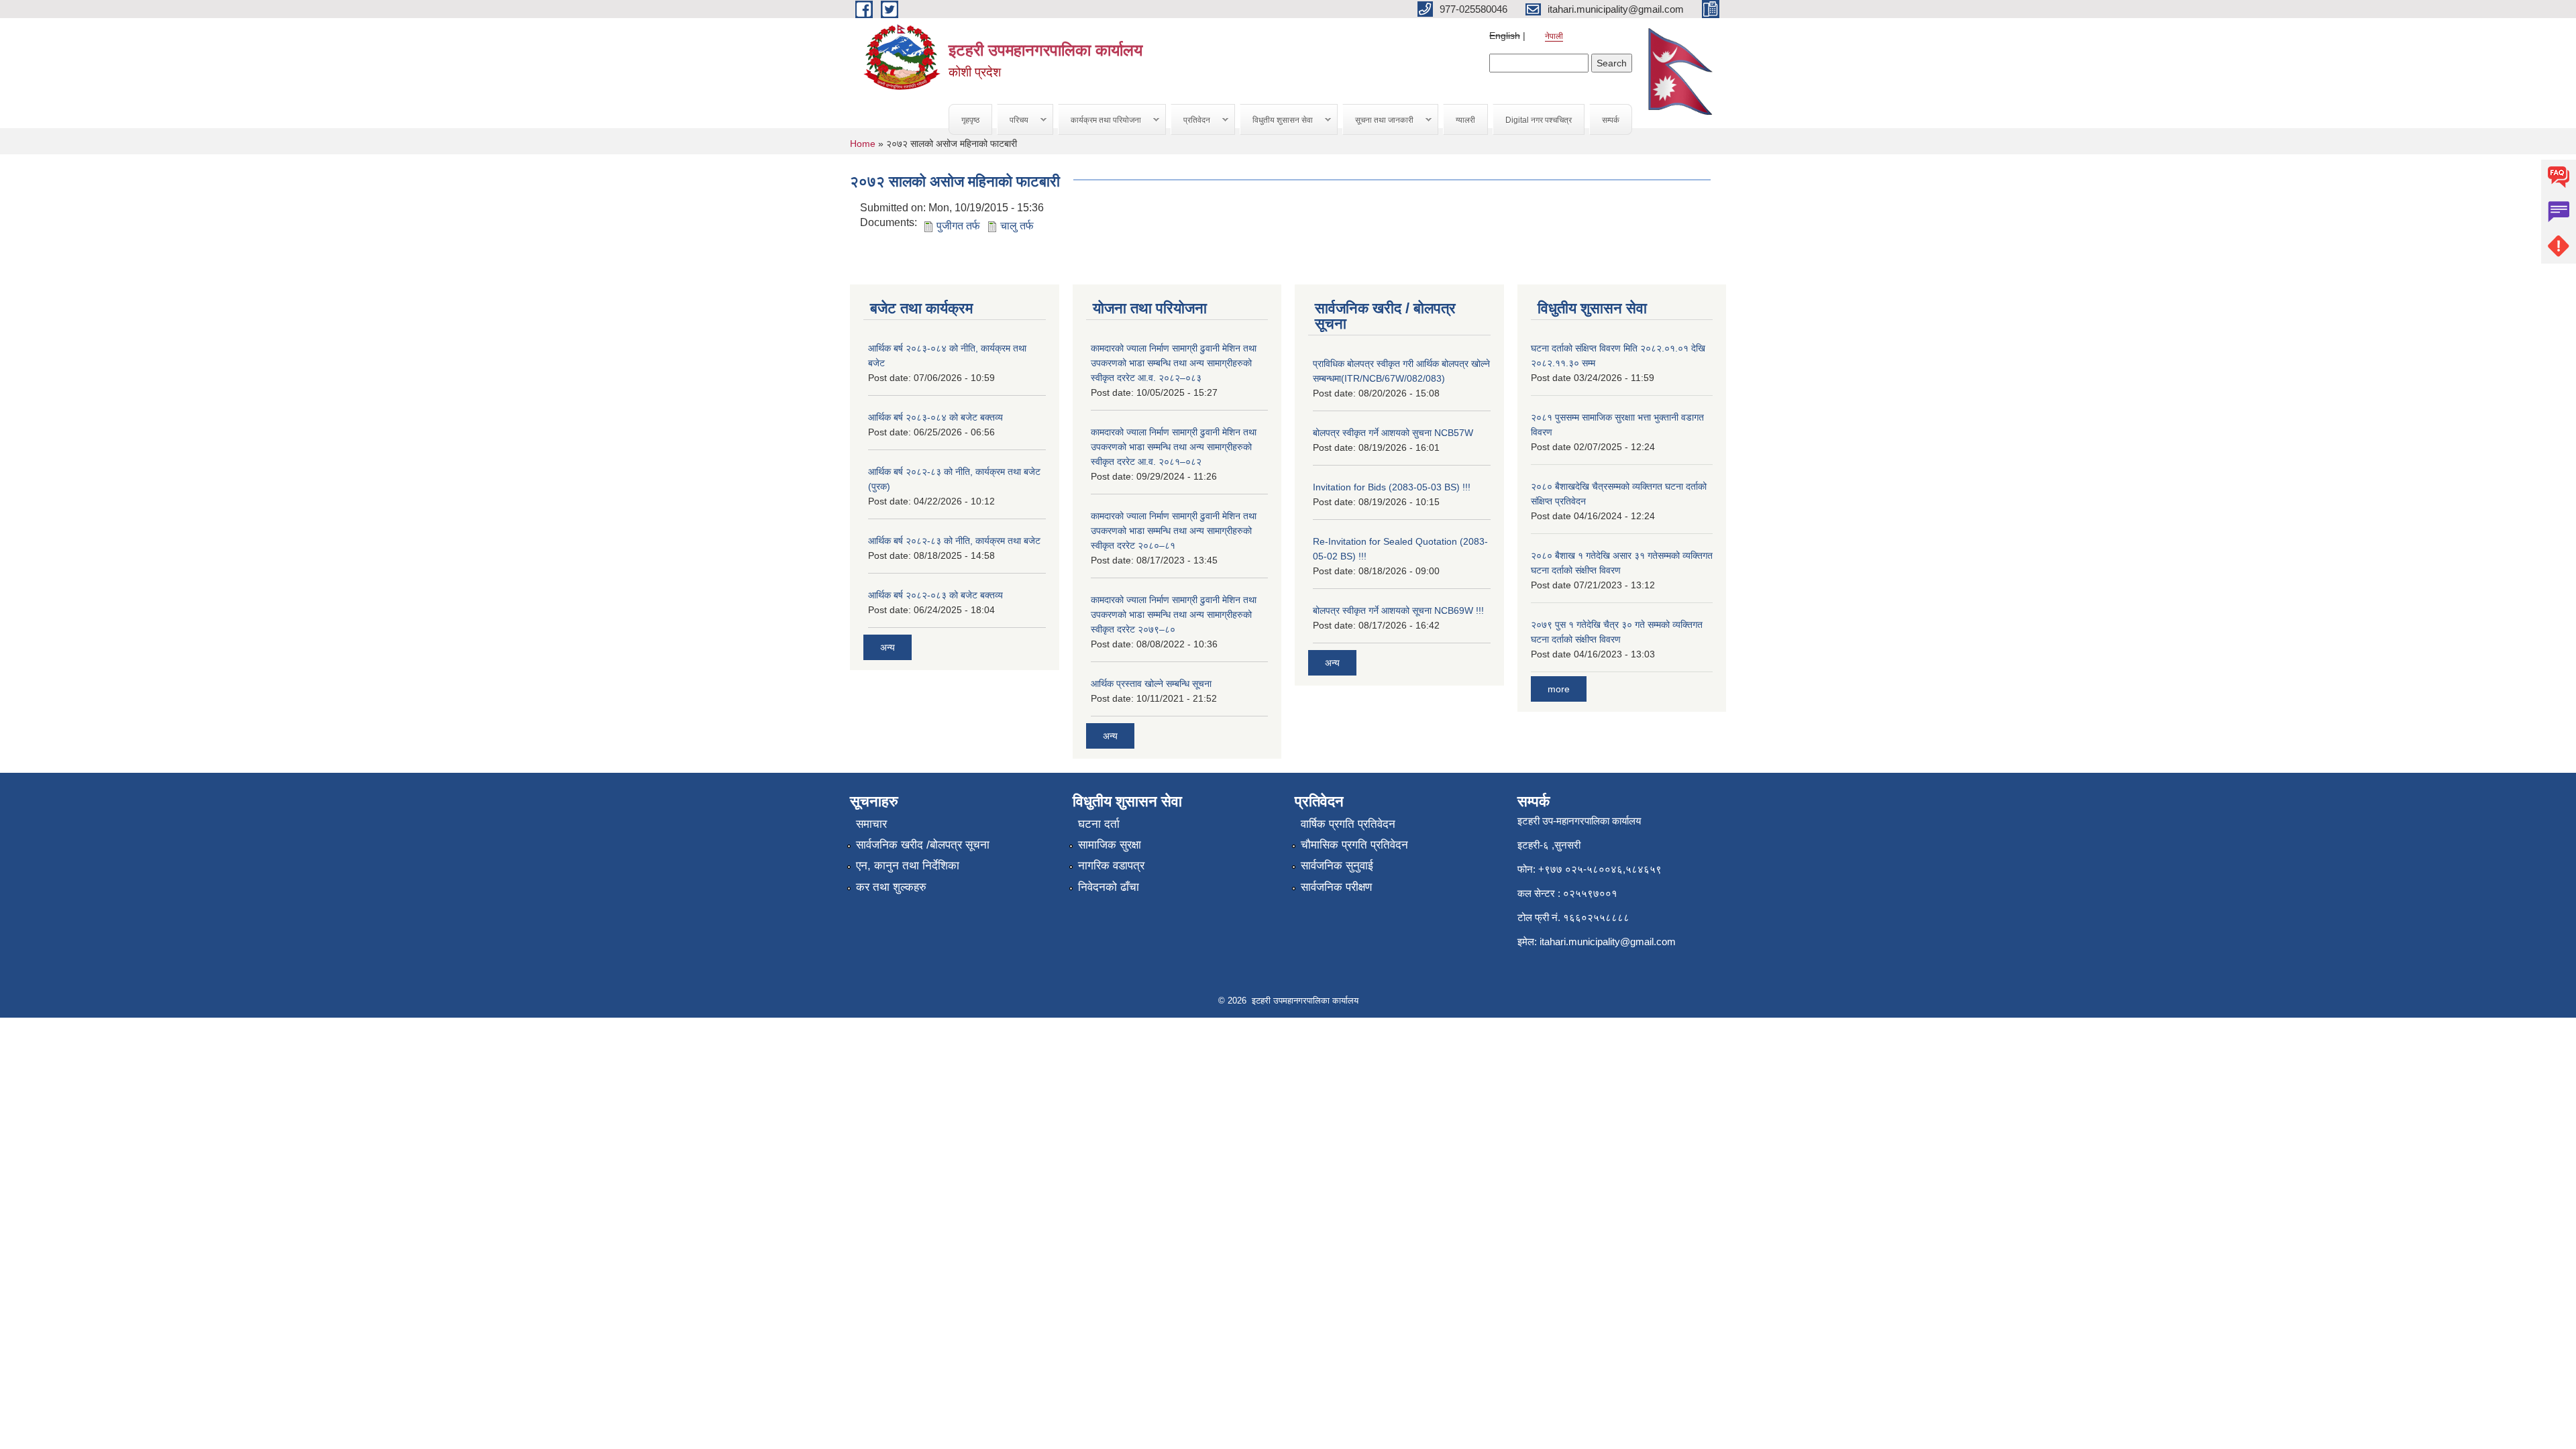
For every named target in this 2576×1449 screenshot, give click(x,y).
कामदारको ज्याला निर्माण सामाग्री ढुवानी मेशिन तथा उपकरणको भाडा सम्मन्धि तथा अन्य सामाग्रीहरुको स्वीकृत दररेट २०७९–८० (1174, 614)
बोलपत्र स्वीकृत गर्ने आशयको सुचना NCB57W (1393, 433)
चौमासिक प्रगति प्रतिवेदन (1354, 845)
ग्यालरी (1465, 120)
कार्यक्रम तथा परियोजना (1100, 120)
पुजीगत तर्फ (958, 226)
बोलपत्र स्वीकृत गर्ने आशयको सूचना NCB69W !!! (1398, 610)
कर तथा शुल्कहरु (891, 887)
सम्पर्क (1611, 120)
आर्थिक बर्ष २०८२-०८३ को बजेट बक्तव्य (935, 595)
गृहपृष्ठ (970, 120)
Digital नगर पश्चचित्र (1539, 120)
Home (863, 144)
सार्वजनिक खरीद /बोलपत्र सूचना (923, 845)
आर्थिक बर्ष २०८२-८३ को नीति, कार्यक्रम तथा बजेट (954, 541)
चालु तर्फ (1017, 226)
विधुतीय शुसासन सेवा (1277, 120)
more (1559, 689)
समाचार (871, 824)
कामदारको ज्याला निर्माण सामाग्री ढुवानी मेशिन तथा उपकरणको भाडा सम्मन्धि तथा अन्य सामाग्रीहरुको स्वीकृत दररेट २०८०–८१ (1174, 531)
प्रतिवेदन (1191, 120)
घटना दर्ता (1099, 824)
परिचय (1013, 120)
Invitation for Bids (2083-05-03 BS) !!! (1392, 487)
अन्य (888, 647)
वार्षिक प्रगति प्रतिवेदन (1348, 824)
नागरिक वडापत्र (1111, 866)
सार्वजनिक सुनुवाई (1337, 866)
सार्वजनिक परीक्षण (1336, 887)
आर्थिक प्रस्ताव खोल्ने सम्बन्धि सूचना (1151, 684)
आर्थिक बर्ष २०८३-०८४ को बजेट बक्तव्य (935, 417)
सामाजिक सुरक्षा (1110, 845)
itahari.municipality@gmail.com (1608, 942)
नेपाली (1554, 36)
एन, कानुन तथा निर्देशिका (908, 866)
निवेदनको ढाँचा (1109, 887)
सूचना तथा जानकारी (1378, 120)
